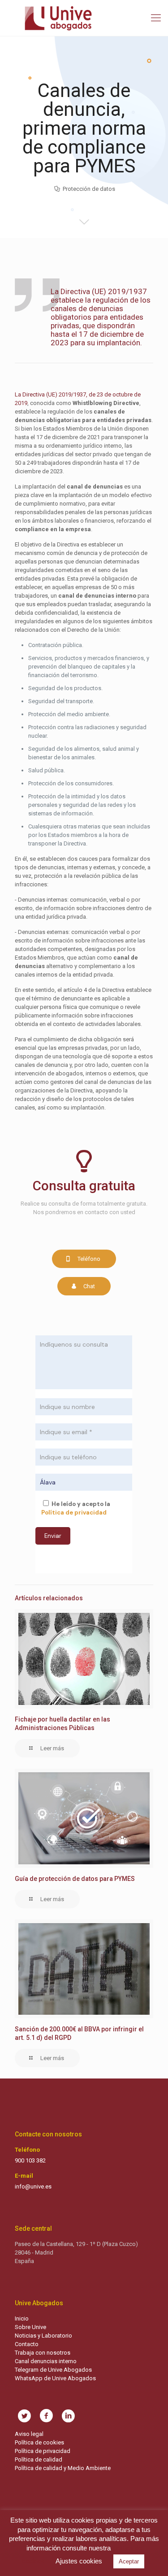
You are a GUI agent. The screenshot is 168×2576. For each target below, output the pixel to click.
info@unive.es (33, 2186)
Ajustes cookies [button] (79, 2561)
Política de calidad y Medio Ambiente (63, 2468)
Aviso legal (29, 2434)
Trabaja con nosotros (43, 2353)
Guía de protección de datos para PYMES (75, 1879)
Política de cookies (39, 2442)
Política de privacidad (43, 2451)
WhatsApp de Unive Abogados (55, 2378)
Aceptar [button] (129, 2561)
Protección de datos (89, 189)
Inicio (22, 2318)
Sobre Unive (30, 2327)
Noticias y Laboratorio (43, 2336)
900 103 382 (30, 2160)
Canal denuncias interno (46, 2361)
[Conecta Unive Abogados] (84, 18)
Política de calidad (39, 2459)
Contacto (27, 2344)
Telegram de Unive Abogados (53, 2370)
